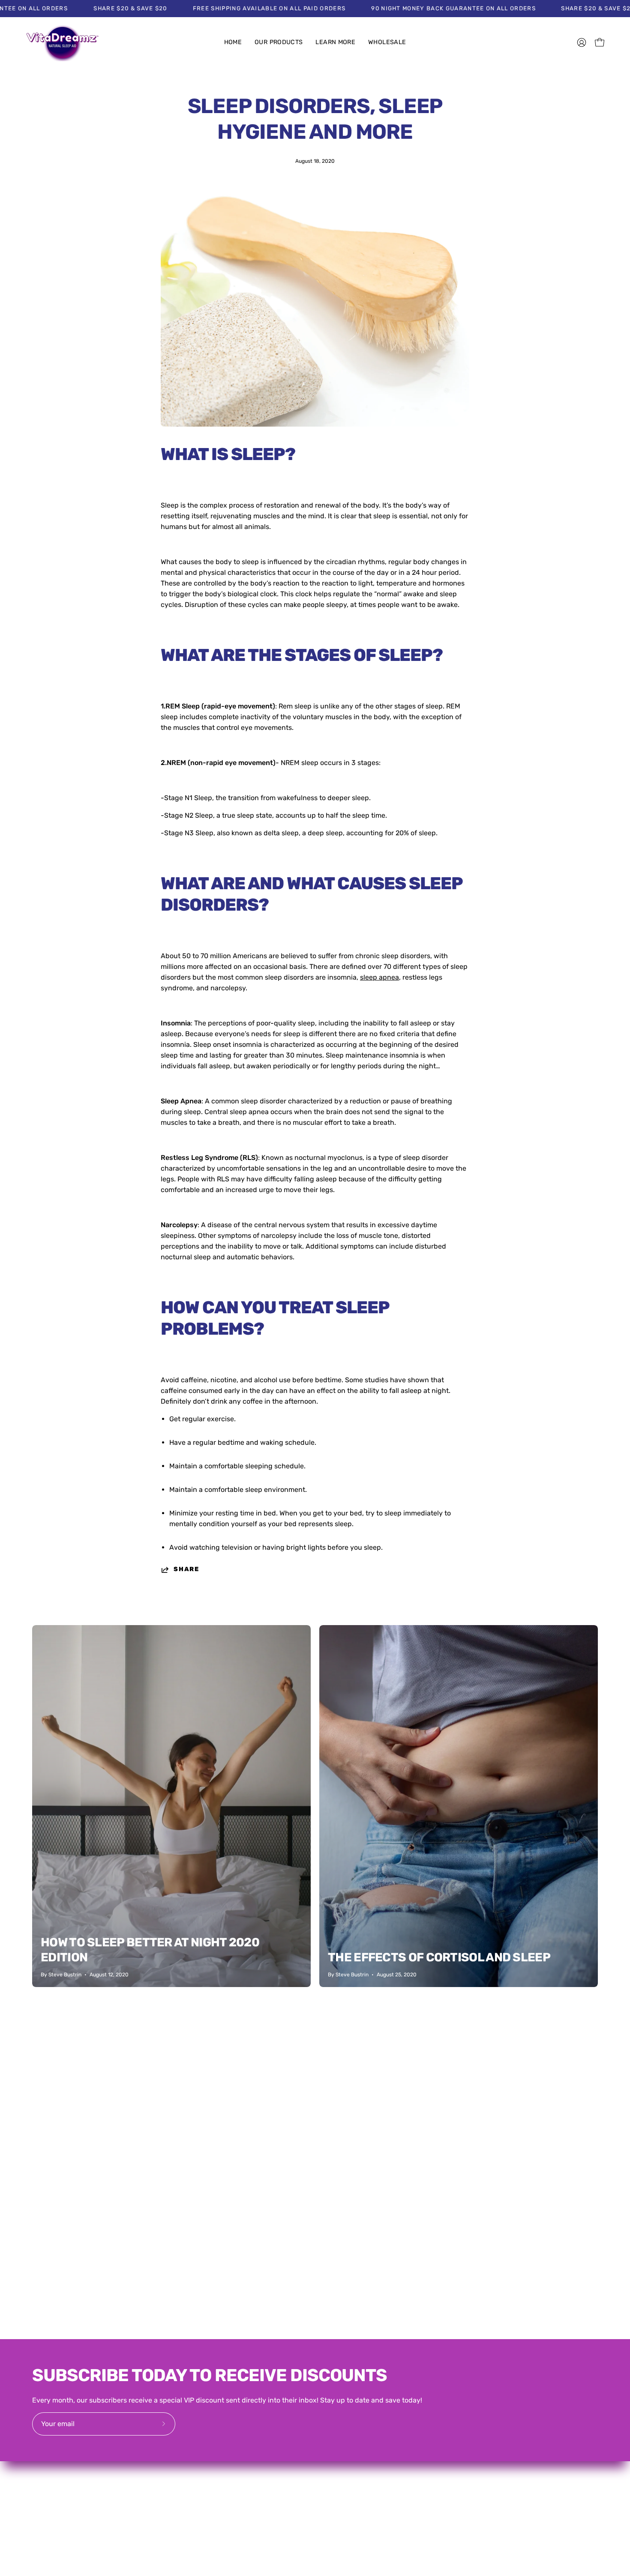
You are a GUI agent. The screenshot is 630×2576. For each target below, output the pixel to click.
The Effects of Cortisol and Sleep (439, 1957)
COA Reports (344, 2482)
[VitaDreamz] (62, 43)
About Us (338, 2468)
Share (186, 1569)
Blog (331, 2496)
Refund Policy (525, 2468)
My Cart (426, 2482)
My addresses (435, 2468)
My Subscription (439, 2496)
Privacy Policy (525, 2482)
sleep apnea (379, 977)
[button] (279, 43)
